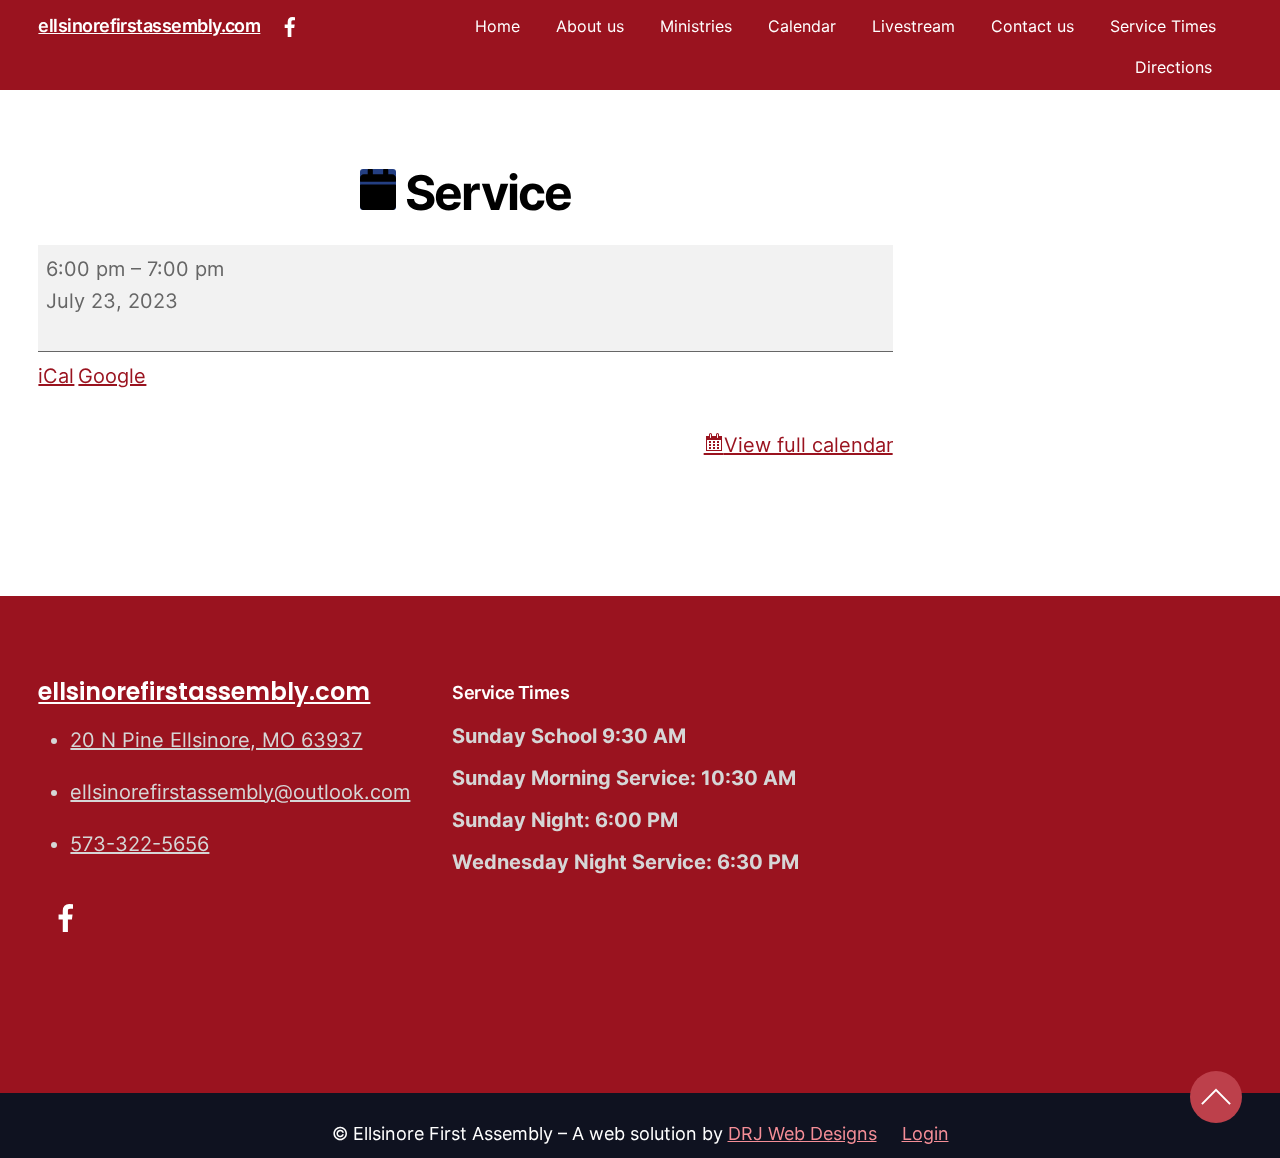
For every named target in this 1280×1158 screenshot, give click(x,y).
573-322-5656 (139, 844)
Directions (1173, 67)
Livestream (913, 26)
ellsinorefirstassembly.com (149, 25)
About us (590, 26)
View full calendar (808, 445)
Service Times (1163, 26)
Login (925, 1133)
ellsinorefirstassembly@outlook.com (240, 792)
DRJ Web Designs (802, 1133)
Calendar (802, 26)
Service (483, 192)
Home (497, 26)
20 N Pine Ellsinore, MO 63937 (216, 740)
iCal (56, 376)
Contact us (1032, 26)
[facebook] (290, 24)
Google (112, 376)
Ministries (696, 26)
